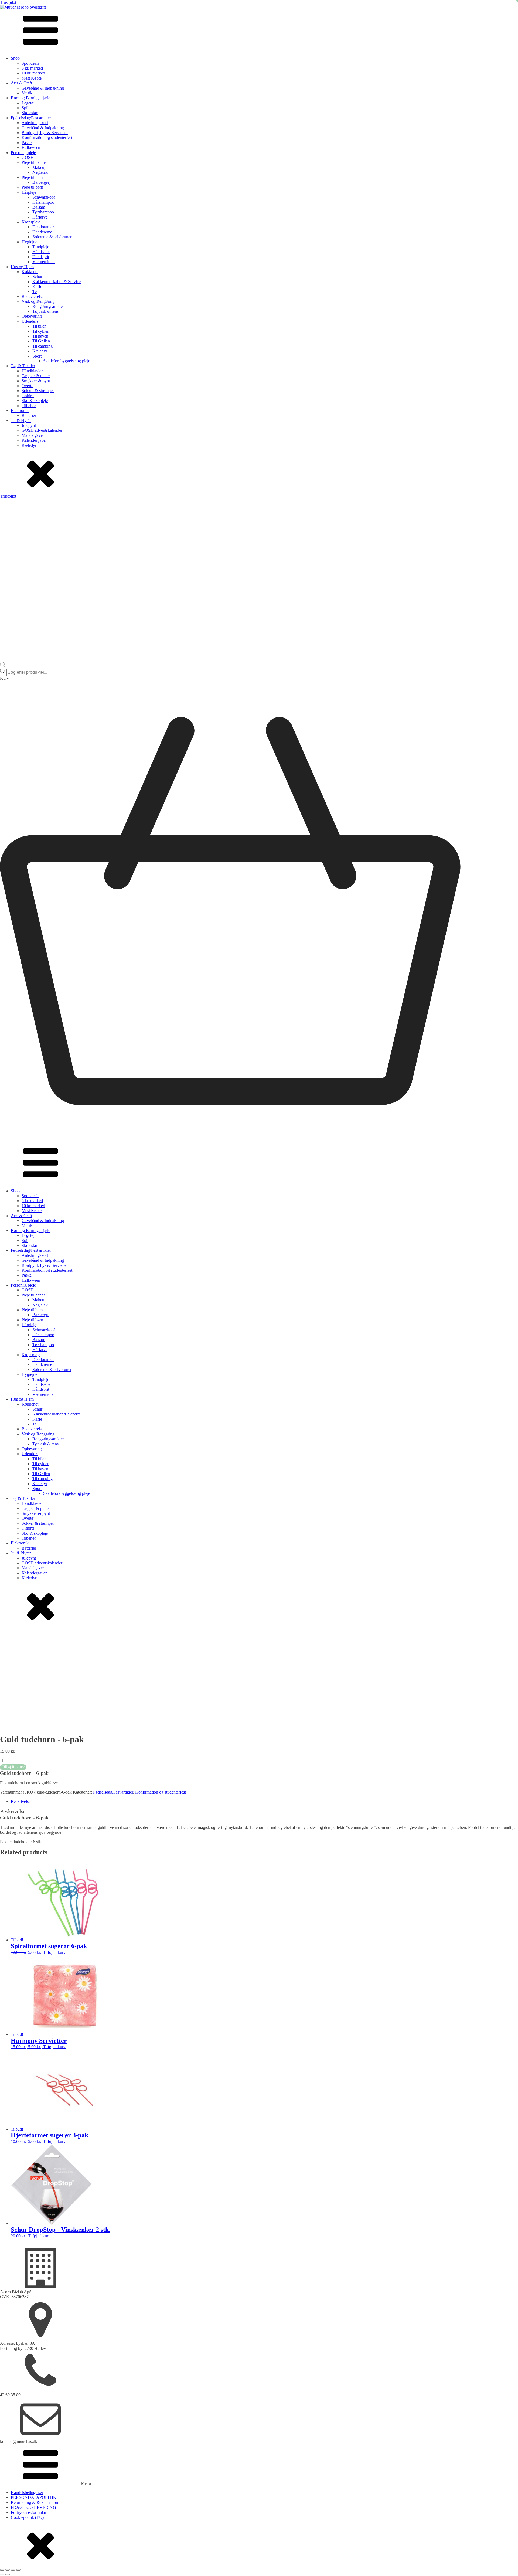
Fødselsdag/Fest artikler (31, 118)
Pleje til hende (34, 162)
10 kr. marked (33, 73)
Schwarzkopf (44, 197)
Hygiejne (29, 242)
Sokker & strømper (38, 391)
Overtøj (28, 386)
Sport (37, 356)
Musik (27, 93)
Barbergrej (41, 182)
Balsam (39, 207)
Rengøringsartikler (48, 306)
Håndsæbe (41, 252)
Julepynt (29, 425)
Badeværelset (33, 296)
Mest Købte (32, 78)
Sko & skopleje (35, 401)
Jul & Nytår (21, 421)
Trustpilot (8, 2)
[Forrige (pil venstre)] (2, 2575)
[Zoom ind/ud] (2, 2570)
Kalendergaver (34, 440)
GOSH (28, 157)
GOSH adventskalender (42, 430)
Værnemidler (44, 262)
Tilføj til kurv (13, 1767)
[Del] (13, 2570)
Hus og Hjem (22, 267)
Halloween (31, 147)
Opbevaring (32, 316)
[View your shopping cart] (259, 1140)
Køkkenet (30, 272)
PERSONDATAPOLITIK (34, 2497)
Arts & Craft (21, 83)
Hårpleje (29, 192)
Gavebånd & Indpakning (43, 88)
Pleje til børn (32, 187)
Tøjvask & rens (45, 311)
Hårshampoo (43, 202)
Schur (37, 276)
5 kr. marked (32, 68)
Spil (25, 108)
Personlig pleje (23, 153)
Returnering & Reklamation (34, 2502)
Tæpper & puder (36, 376)
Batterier (29, 415)
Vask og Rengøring (38, 301)
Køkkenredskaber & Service (57, 282)
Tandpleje (41, 247)
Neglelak (40, 172)
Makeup (39, 167)
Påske (27, 143)
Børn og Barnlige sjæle (30, 98)
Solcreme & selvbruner (52, 237)
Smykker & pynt (36, 381)
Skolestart (30, 113)
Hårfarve (40, 217)
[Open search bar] (3, 666)
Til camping (42, 346)
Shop (15, 58)
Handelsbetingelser (27, 2492)
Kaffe (37, 286)
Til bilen (39, 326)
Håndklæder (32, 371)
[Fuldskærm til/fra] (8, 2570)
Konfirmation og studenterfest (47, 137)
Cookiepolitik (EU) (27, 2517)
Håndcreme (42, 232)
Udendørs (30, 321)
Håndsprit (41, 257)
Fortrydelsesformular (28, 2512)
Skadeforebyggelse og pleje (67, 361)
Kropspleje (31, 222)
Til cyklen (41, 331)
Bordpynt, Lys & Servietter (45, 133)
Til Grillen (41, 341)
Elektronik (20, 411)
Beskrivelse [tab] (21, 1801)
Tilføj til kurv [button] (54, 1952)
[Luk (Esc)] (18, 2570)
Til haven (40, 336)
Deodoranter (43, 227)
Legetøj (28, 103)
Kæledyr (40, 351)
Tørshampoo (43, 212)
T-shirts (28, 396)
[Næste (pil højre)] (8, 2575)
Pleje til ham (32, 177)
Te (35, 292)
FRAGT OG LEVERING (33, 2507)
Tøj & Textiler (23, 366)
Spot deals (30, 63)
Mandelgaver (33, 435)
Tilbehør (29, 406)
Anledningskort (35, 123)
